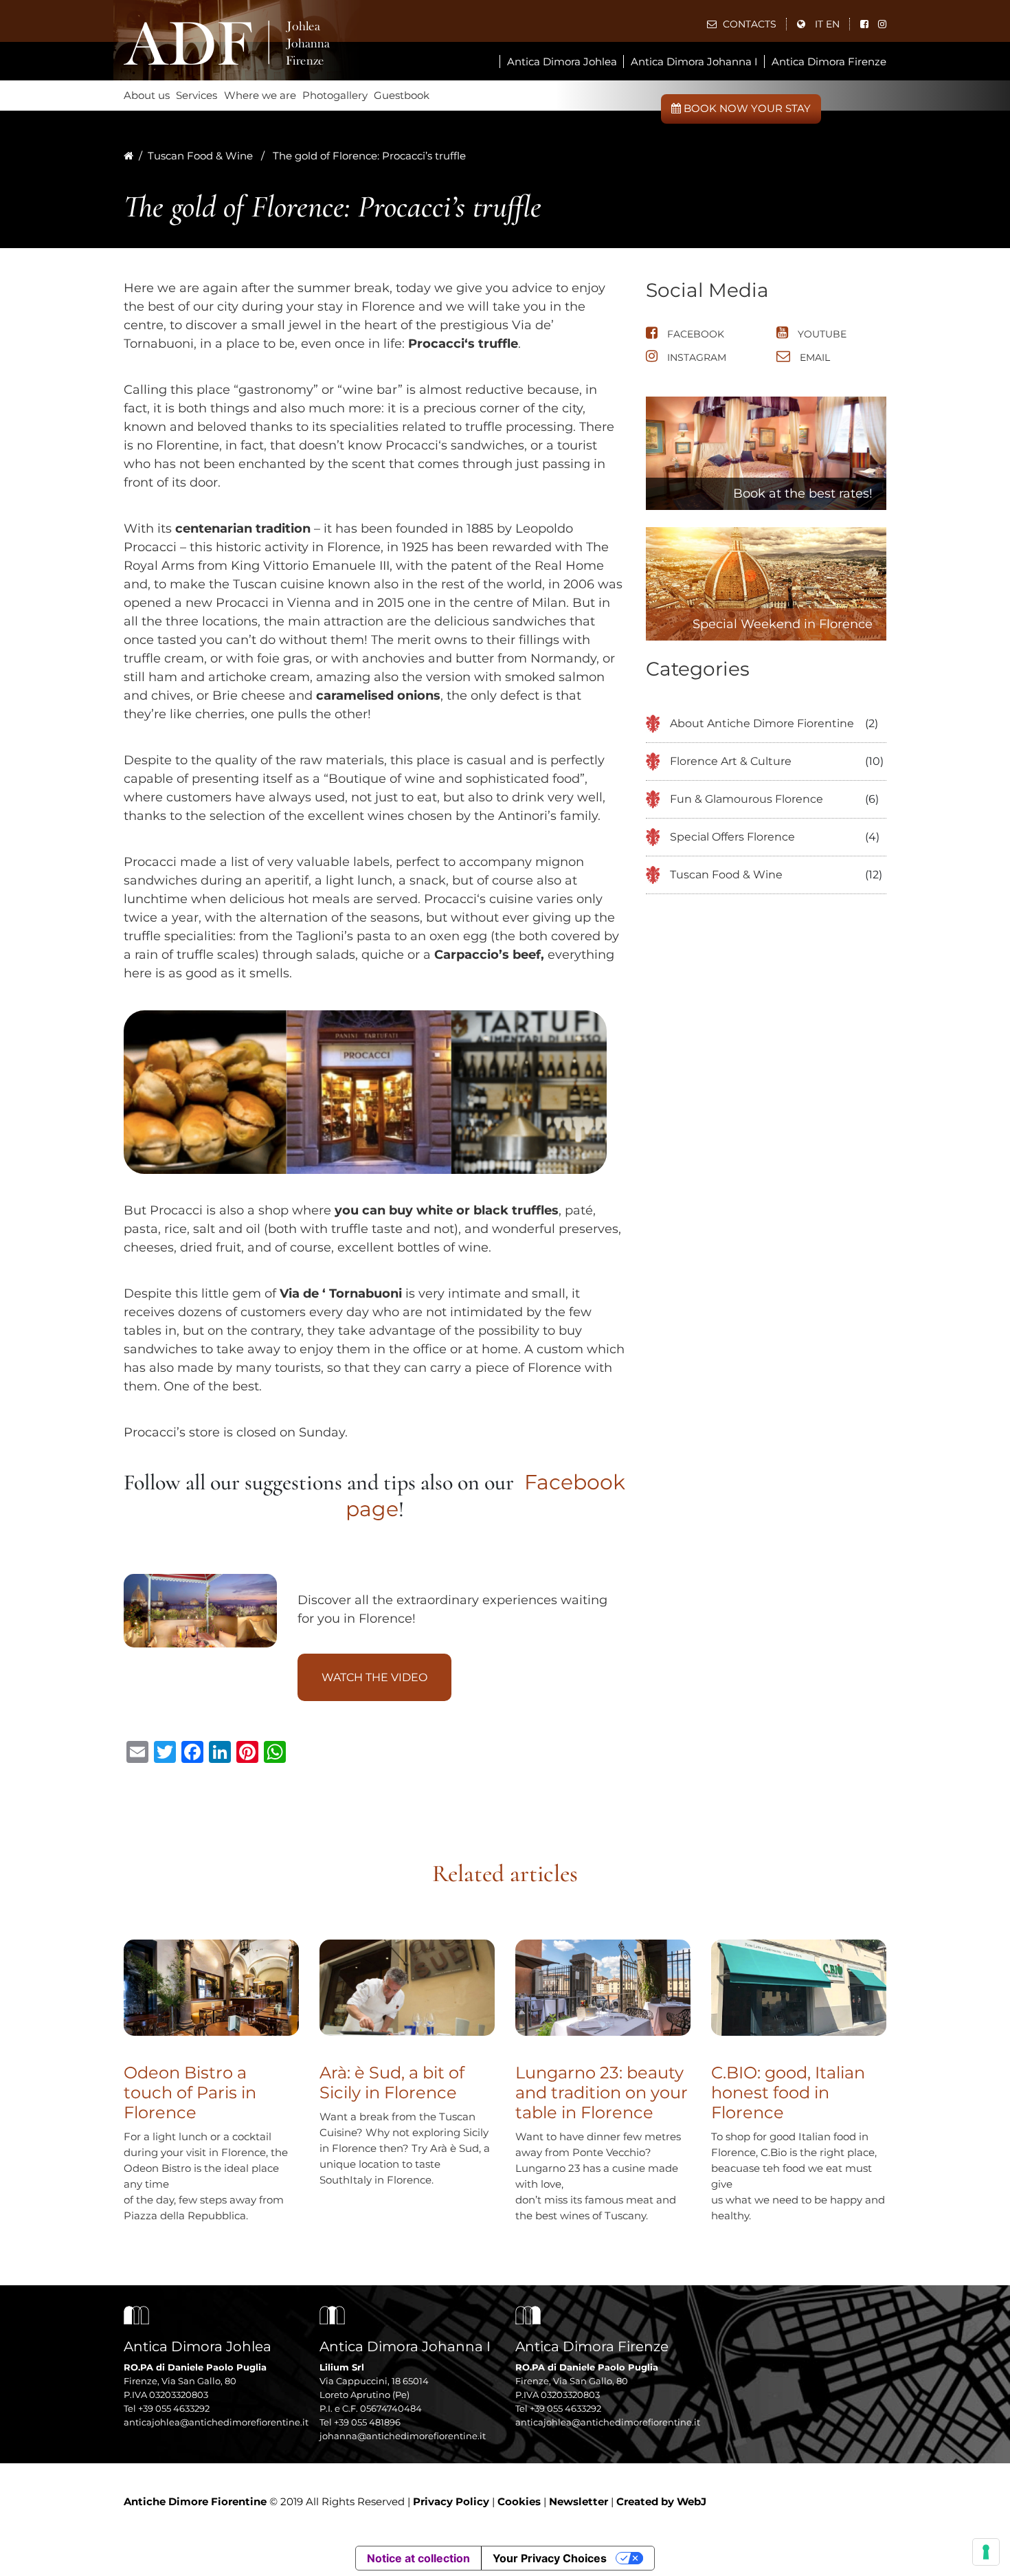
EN (833, 24)
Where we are (260, 95)
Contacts (748, 24)
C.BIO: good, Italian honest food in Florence (788, 2092)
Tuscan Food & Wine (200, 156)
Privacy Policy (451, 2501)
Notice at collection (418, 2558)
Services (197, 95)
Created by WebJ (661, 2501)
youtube (821, 334)
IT (819, 24)
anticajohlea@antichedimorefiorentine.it (216, 2422)
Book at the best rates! (803, 493)
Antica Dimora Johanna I (694, 62)
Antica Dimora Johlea (562, 62)
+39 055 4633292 (174, 2408)
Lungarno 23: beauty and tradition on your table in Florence (602, 2092)
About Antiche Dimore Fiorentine (762, 723)
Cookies (519, 2501)
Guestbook (402, 95)
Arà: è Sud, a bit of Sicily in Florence (392, 2083)
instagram (695, 357)
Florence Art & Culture (731, 761)
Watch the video (374, 1677)
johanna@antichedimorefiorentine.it (403, 2436)
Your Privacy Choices (550, 2558)
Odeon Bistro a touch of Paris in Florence (190, 2092)
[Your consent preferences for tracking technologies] (986, 2552)
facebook (694, 334)
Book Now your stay (746, 108)
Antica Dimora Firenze (829, 62)
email (813, 357)
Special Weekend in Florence (783, 624)
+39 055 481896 (367, 2422)
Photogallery (335, 95)
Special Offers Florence (732, 837)
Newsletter (579, 2501)
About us (147, 95)
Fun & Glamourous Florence (747, 799)
